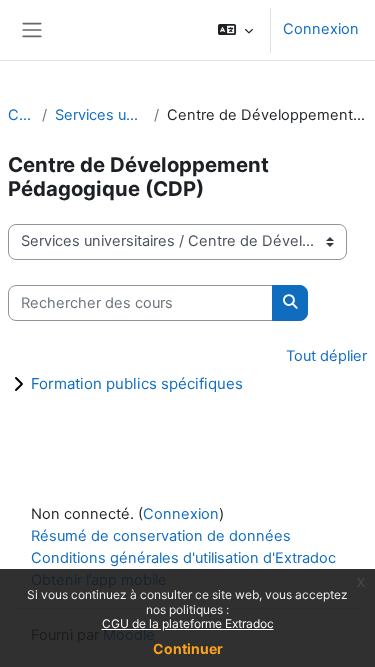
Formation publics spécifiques (137, 383)
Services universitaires (101, 115)
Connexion (321, 29)
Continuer (188, 648)
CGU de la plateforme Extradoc (188, 623)
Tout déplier (326, 356)
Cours (21, 115)
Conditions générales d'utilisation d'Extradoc (183, 558)
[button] (235, 30)
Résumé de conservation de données (161, 536)
